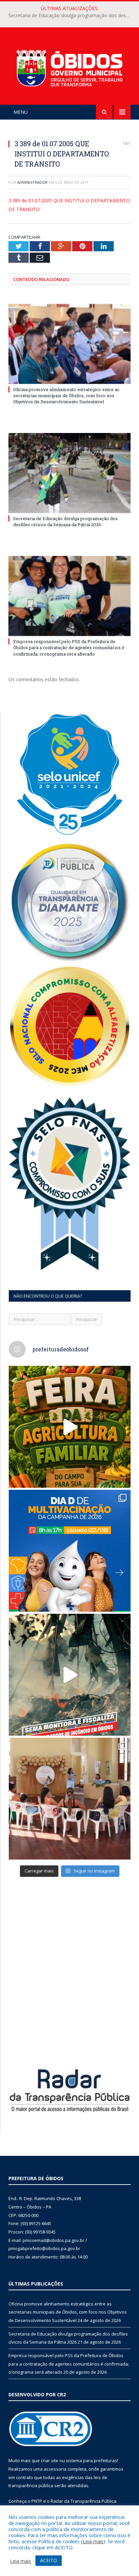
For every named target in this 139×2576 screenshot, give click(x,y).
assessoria (55, 2469)
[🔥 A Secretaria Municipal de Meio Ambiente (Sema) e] (70, 1675)
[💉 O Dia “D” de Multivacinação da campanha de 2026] (70, 1551)
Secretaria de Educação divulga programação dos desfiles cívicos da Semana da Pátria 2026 (71, 16)
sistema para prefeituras (91, 2460)
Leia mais (93, 2541)
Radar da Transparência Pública (84, 2501)
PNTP (37, 2501)
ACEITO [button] (49, 2560)
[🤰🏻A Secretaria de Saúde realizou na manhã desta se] (70, 1799)
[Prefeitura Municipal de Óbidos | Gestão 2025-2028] (69, 67)
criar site (50, 2460)
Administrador (32, 182)
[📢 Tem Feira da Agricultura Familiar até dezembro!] (70, 1427)
